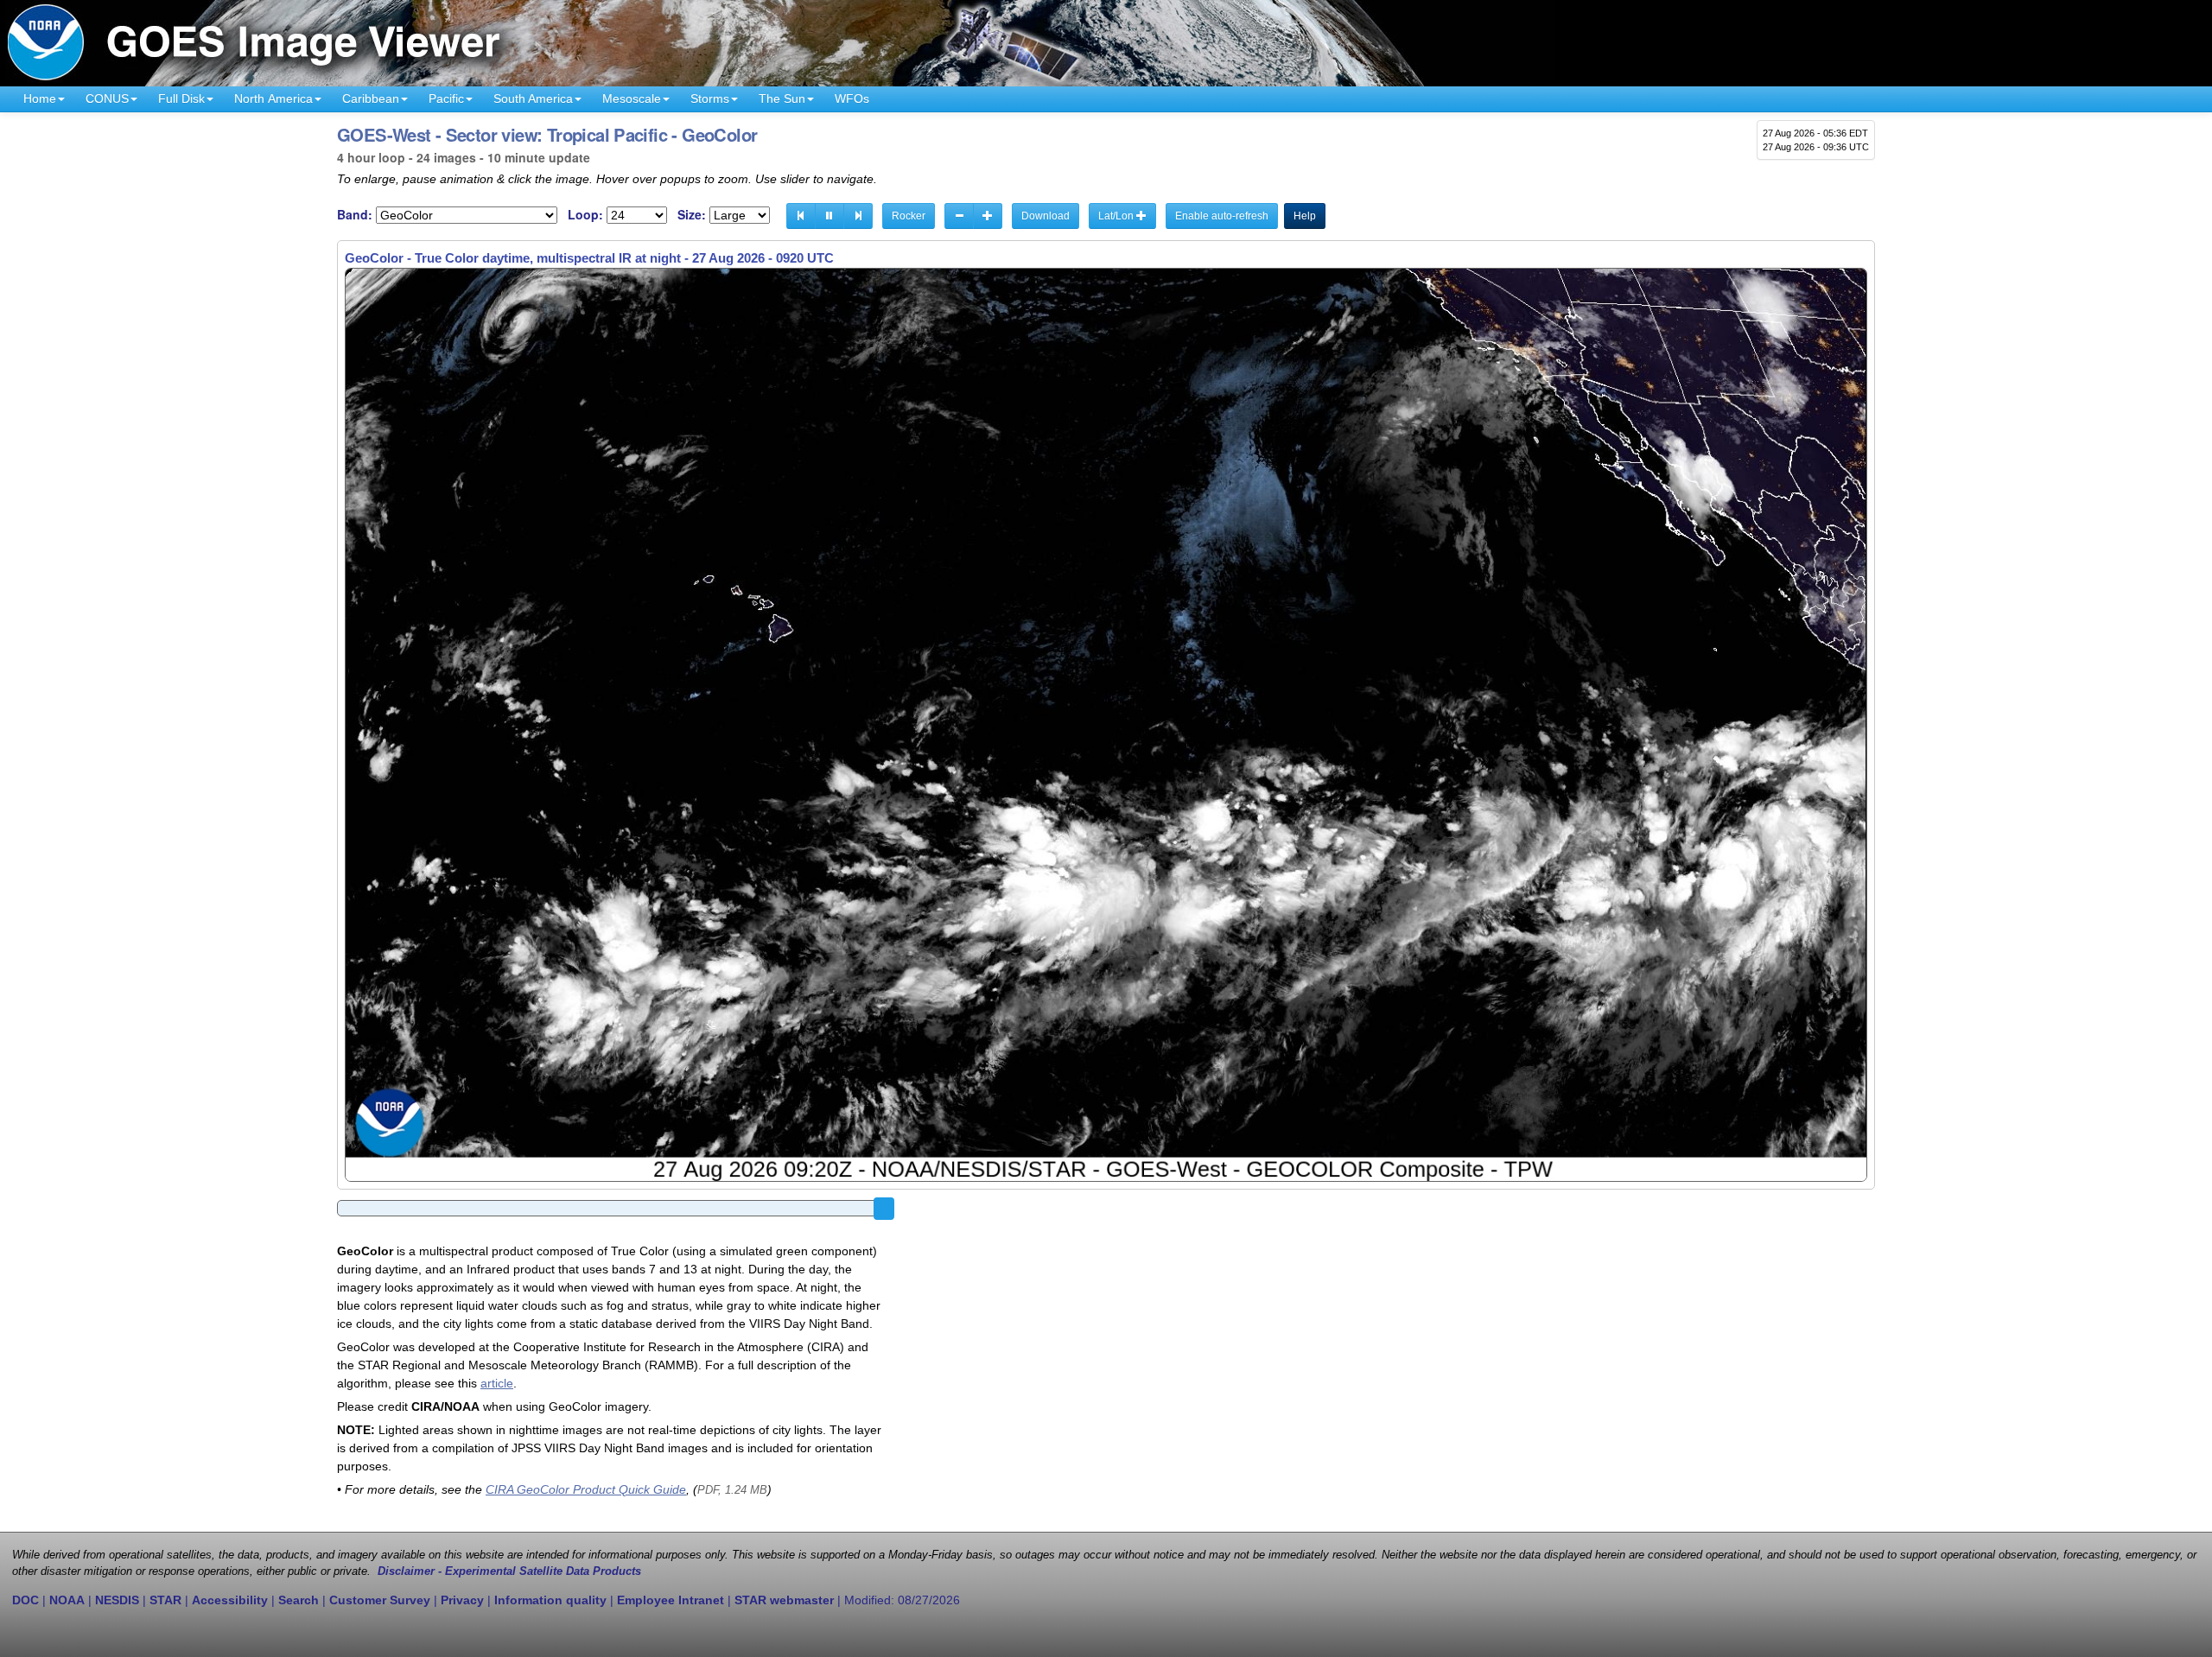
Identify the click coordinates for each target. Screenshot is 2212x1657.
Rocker (909, 216)
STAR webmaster (784, 1600)
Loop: (585, 215)
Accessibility (230, 1600)
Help (1305, 216)
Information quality (550, 1600)
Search (299, 1600)
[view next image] (858, 216)
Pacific (446, 98)
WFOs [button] (852, 98)
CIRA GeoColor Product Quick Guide (586, 1489)
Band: (355, 215)
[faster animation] (988, 216)
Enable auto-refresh (1222, 216)
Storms (710, 98)
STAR (165, 1600)
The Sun (782, 98)
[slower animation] (959, 216)
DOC (25, 1600)
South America (533, 98)
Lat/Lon (1117, 216)
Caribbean (371, 98)
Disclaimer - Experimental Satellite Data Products (509, 1571)
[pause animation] (829, 216)
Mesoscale (632, 98)
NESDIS (117, 1600)
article (497, 1383)
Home (40, 98)
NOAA (67, 1600)
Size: (692, 215)
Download (1046, 216)
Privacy (462, 1600)
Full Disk (181, 98)
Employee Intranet (671, 1600)
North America (273, 98)
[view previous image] (801, 216)
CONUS (107, 98)
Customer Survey (380, 1600)
